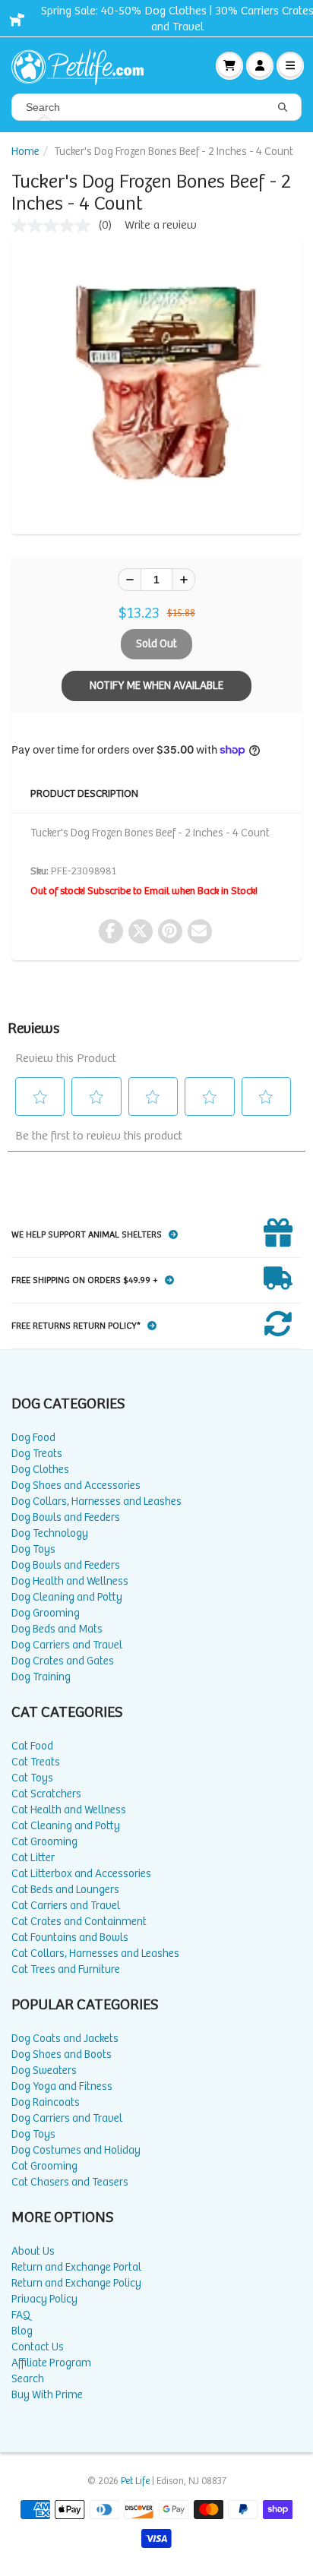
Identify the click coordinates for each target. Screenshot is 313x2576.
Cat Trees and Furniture (66, 1969)
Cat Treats (36, 1762)
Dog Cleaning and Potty (67, 1597)
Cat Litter (33, 1858)
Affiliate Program (51, 2363)
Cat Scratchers (46, 1794)
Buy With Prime (47, 2395)
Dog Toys (33, 1549)
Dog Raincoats (46, 2102)
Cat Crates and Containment (79, 1922)
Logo (84, 65)
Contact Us (38, 2347)
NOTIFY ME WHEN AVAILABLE (156, 686)
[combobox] (156, 107)
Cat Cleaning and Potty (66, 1826)
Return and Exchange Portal (76, 2267)
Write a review (161, 225)
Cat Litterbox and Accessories (81, 1874)
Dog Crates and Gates (63, 1661)
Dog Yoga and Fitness (62, 2086)
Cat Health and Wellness (69, 1810)
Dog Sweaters (44, 2070)
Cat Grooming (44, 1842)
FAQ (21, 2315)
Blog (22, 2331)
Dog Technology (50, 1533)
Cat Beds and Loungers (65, 1890)
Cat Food (32, 1746)
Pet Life (135, 2481)
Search (28, 2379)
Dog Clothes (40, 1470)
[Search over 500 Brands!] (283, 108)
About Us (33, 2251)
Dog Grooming (46, 1613)
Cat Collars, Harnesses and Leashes (95, 1953)
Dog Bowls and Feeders (66, 1517)
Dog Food (33, 1438)
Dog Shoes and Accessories (76, 1486)
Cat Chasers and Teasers (70, 2182)
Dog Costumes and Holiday (76, 2150)
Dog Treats (37, 1454)
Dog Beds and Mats (57, 1629)
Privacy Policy (44, 2299)
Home (25, 152)
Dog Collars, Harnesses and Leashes (96, 1501)
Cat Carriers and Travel (66, 1906)
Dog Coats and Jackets (65, 2039)
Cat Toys (32, 1778)
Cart (229, 65)
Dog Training (41, 1677)
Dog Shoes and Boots (62, 2054)
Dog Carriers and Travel (67, 1645)
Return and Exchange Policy (76, 2283)
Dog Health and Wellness (70, 1581)
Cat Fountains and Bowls (70, 1938)
